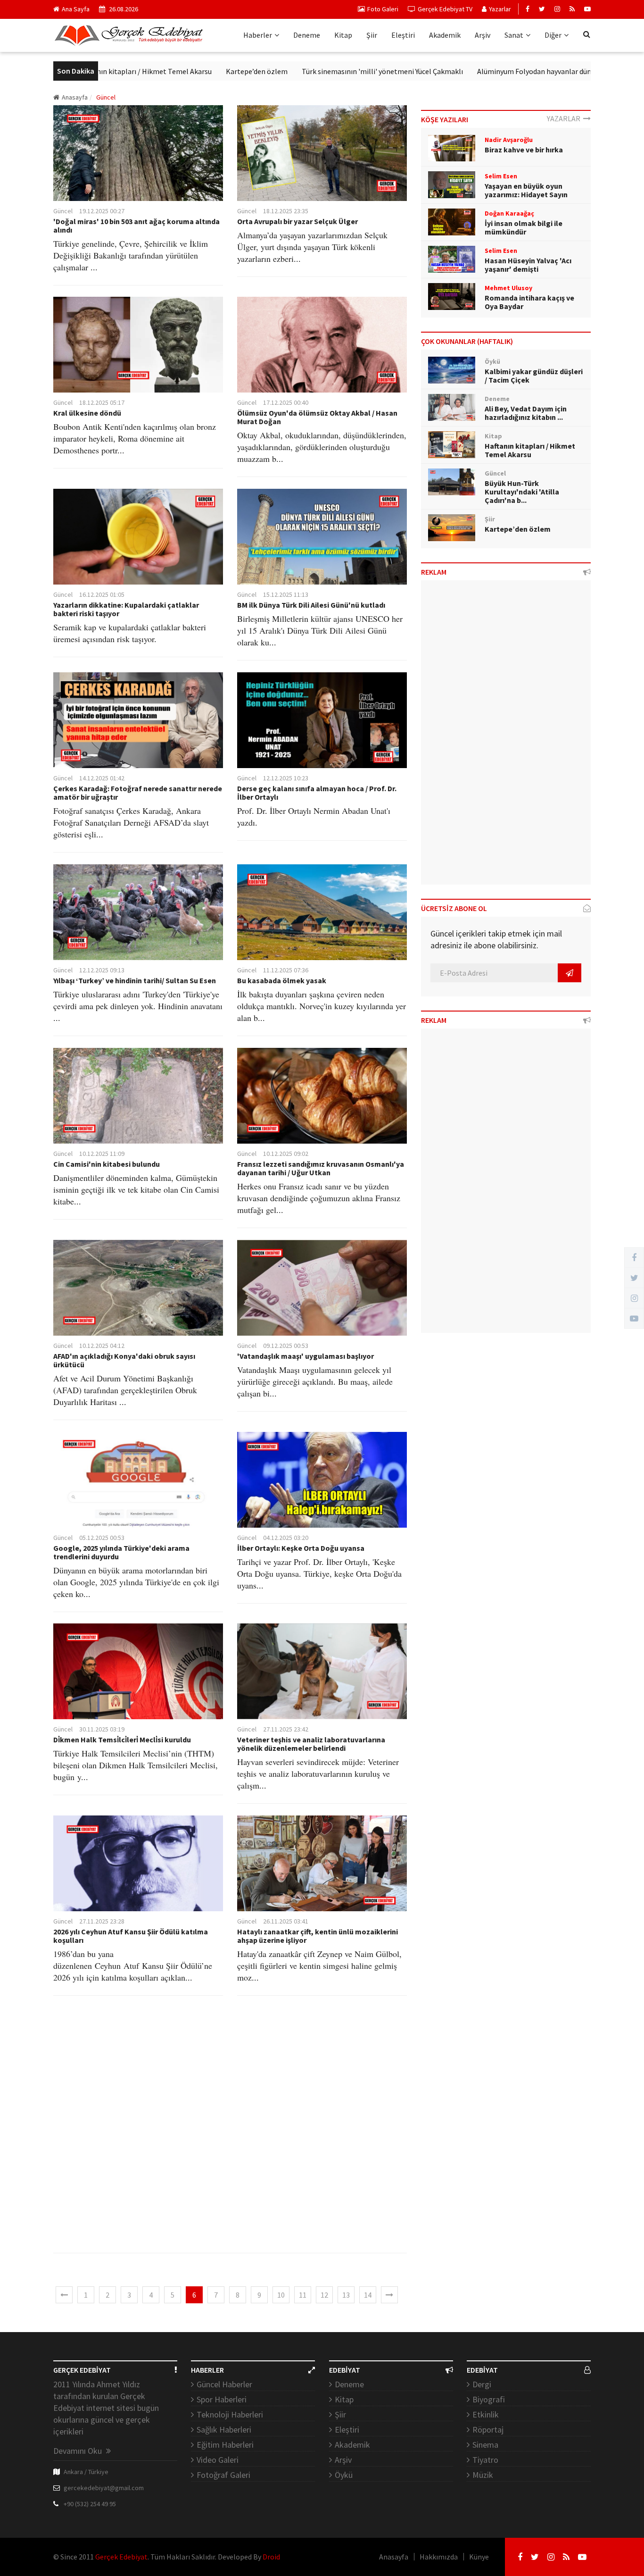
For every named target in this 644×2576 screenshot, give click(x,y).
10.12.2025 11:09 (102, 1154)
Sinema (485, 2445)
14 (368, 2295)
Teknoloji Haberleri (230, 2414)
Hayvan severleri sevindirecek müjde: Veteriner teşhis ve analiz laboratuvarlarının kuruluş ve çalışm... (318, 1773)
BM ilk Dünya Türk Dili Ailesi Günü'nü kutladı (311, 605)
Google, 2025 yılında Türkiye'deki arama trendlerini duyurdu (121, 1552)
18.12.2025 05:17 (102, 402)
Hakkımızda (439, 2557)
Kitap (343, 35)
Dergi (482, 2384)
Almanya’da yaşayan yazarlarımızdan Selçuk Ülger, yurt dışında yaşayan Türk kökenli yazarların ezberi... (312, 247)
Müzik (483, 2475)
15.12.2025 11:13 (286, 594)
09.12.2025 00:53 (286, 1346)
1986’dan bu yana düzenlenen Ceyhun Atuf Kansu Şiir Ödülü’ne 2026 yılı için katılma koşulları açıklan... (133, 1965)
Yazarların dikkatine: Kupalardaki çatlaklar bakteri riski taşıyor (126, 609)
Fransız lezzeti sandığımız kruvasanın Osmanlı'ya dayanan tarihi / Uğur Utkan (321, 1168)
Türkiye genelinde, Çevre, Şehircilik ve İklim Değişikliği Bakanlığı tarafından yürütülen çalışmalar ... (131, 255)
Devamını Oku (78, 2451)
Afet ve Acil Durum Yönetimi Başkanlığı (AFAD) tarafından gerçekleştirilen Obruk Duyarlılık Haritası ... (125, 1390)
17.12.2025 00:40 (286, 402)
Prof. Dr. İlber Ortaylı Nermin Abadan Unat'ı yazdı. (314, 816)
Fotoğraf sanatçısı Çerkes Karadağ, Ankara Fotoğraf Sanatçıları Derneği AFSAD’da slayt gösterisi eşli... (131, 822)
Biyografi (489, 2399)
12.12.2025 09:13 (102, 970)
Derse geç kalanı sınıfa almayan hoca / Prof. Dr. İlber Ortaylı (317, 793)
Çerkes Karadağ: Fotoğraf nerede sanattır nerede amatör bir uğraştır (138, 793)
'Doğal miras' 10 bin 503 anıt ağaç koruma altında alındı (136, 226)
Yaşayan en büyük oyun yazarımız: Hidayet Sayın (526, 190)
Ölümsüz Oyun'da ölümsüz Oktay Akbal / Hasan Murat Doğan (317, 417)
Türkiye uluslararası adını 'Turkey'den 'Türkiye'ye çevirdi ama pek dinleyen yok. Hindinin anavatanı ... (138, 1006)
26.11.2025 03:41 (286, 1921)
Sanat (514, 35)
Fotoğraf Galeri (223, 2475)
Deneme (307, 35)
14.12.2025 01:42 (102, 778)
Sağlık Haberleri (224, 2430)
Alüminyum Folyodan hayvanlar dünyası (477, 71)
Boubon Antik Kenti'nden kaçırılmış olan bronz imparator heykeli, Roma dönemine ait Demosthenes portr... (135, 438)
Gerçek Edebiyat (121, 2557)
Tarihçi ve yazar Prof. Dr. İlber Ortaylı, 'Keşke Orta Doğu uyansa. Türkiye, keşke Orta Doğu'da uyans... (319, 1573)
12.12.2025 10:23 (286, 778)
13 (346, 2295)
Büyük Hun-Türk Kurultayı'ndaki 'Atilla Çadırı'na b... (522, 492)
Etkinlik (486, 2414)
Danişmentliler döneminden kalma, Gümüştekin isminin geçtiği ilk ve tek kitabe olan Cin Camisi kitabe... (136, 1189)
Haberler (258, 35)
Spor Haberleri (222, 2399)
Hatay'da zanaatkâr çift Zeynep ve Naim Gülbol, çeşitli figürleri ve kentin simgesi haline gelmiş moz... (319, 1965)
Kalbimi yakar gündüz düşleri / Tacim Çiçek (534, 376)
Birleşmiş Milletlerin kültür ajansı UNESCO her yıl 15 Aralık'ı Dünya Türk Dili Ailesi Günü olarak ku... (320, 630)
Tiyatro (485, 2460)
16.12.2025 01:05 (102, 594)
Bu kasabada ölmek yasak (282, 980)
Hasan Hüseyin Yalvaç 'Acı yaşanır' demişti (528, 265)
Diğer (553, 35)
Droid (271, 2557)
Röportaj (488, 2430)
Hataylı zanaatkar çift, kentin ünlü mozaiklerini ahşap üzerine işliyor (318, 1936)
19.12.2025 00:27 (102, 211)
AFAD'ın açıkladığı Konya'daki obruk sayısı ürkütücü (124, 1360)
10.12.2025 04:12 (102, 1346)
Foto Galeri (383, 9)
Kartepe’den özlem (193, 71)
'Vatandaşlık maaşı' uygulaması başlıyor (305, 1356)
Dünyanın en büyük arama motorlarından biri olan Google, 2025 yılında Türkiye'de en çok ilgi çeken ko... (136, 1582)
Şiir (372, 35)
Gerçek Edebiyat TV (445, 9)
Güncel (63, 211)
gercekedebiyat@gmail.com (104, 2488)
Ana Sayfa (76, 9)
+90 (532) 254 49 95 (90, 2504)
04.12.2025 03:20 (286, 1538)
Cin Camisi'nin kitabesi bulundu (107, 1164)
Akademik (445, 35)
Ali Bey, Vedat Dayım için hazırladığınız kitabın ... (526, 413)
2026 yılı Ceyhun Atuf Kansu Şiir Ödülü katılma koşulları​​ (131, 1936)
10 (281, 2295)
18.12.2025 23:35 (286, 211)
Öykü (344, 2475)
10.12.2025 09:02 (286, 1154)
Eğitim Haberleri (225, 2445)
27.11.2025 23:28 (102, 1921)
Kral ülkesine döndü (87, 413)
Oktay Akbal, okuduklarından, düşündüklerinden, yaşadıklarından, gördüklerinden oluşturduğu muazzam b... (322, 447)
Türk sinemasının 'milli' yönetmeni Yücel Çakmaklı (319, 71)
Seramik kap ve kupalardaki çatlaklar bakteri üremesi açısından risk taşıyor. (130, 633)
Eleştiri (403, 35)
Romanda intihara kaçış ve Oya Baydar (529, 302)
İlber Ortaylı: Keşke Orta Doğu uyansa (301, 1548)
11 (303, 2295)
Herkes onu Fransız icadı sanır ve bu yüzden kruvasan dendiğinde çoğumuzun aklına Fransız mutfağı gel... (319, 1198)
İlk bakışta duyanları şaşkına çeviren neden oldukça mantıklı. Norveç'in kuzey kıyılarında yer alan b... (322, 1006)
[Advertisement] (230, 2132)
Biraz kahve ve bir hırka (524, 150)
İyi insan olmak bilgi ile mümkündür (524, 227)
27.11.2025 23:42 (286, 1729)
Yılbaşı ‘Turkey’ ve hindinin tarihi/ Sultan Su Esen (135, 980)
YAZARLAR (565, 118)
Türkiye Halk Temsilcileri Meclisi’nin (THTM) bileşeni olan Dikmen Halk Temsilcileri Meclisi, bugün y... (136, 1765)
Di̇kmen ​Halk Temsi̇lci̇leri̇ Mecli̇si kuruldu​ (122, 1740)
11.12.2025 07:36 (286, 970)
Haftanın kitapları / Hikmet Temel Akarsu (530, 450)
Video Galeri (218, 2460)
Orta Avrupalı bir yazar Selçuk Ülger (297, 221)
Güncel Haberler (224, 2384)
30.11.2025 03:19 (102, 1729)
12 (324, 2295)
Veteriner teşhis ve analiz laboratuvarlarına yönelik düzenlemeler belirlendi (311, 1744)
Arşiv (483, 35)
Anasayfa (75, 97)
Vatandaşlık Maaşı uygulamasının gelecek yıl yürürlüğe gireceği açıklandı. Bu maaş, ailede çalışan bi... (315, 1381)
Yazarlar (500, 9)
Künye (479, 2557)
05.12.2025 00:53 (102, 1538)
